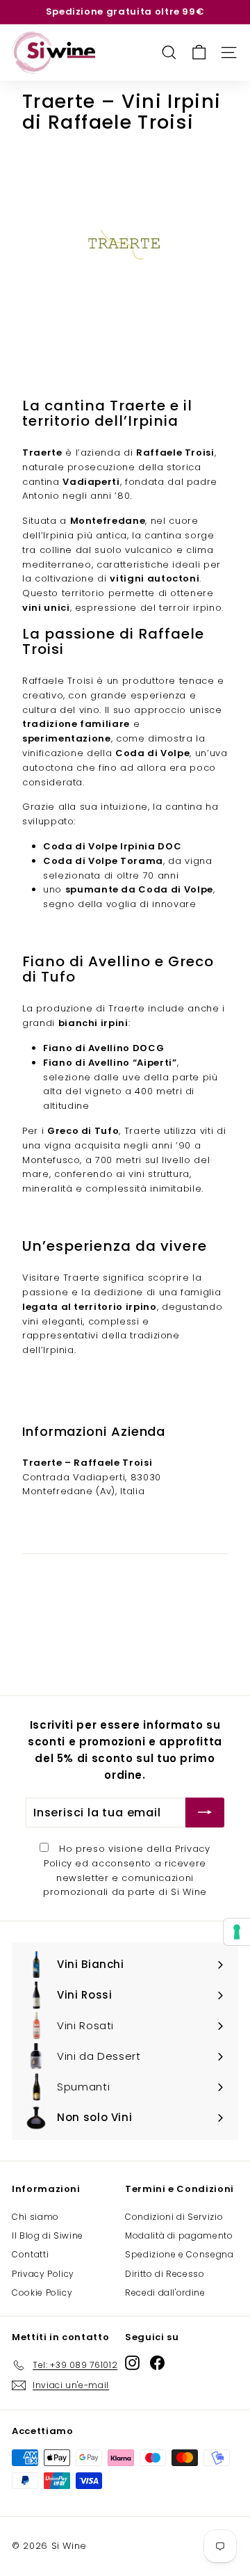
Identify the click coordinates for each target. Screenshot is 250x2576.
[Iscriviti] (205, 1813)
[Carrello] (199, 53)
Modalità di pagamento (179, 2235)
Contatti (30, 2254)
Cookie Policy (42, 2293)
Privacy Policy (43, 2274)
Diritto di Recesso (165, 2274)
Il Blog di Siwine (48, 2235)
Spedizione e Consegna (180, 2254)
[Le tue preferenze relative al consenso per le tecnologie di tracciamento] (237, 1932)
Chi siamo (35, 2217)
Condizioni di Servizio (174, 2217)
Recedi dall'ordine (165, 2293)
